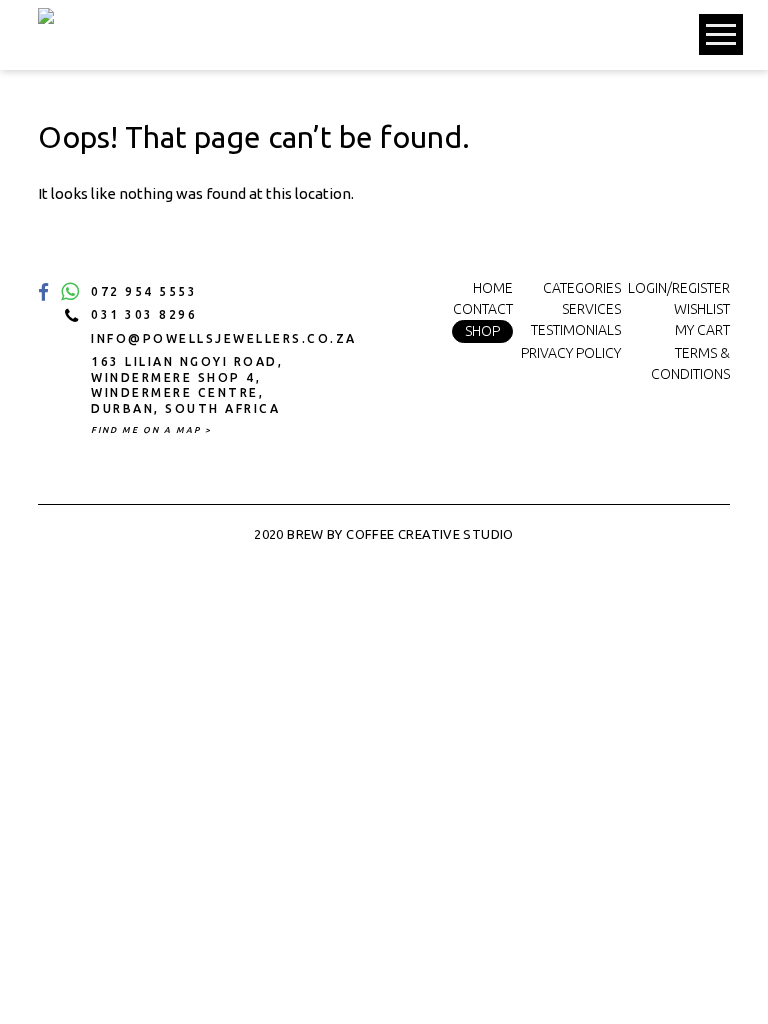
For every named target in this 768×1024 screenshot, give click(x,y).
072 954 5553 (144, 291)
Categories (582, 288)
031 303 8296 (144, 314)
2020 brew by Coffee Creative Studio (384, 534)
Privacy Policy (571, 353)
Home (493, 288)
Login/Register (679, 288)
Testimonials (576, 330)
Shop (482, 331)
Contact (483, 309)
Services (591, 309)
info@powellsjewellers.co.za (206, 338)
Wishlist (702, 309)
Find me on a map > (151, 430)
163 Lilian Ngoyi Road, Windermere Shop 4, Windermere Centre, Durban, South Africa (187, 385)
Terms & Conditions (690, 363)
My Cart (702, 330)
